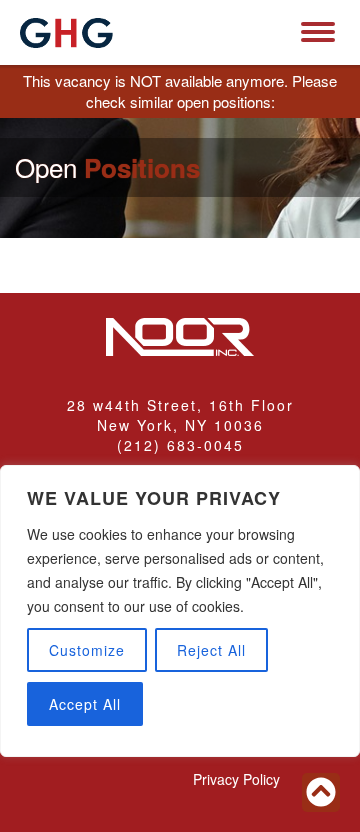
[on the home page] (66, 33)
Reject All (211, 650)
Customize (87, 650)
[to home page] (180, 339)
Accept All (85, 704)
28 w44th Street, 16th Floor (180, 405)
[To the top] (321, 792)
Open (107, 168)
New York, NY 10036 (180, 425)
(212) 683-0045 (180, 445)
